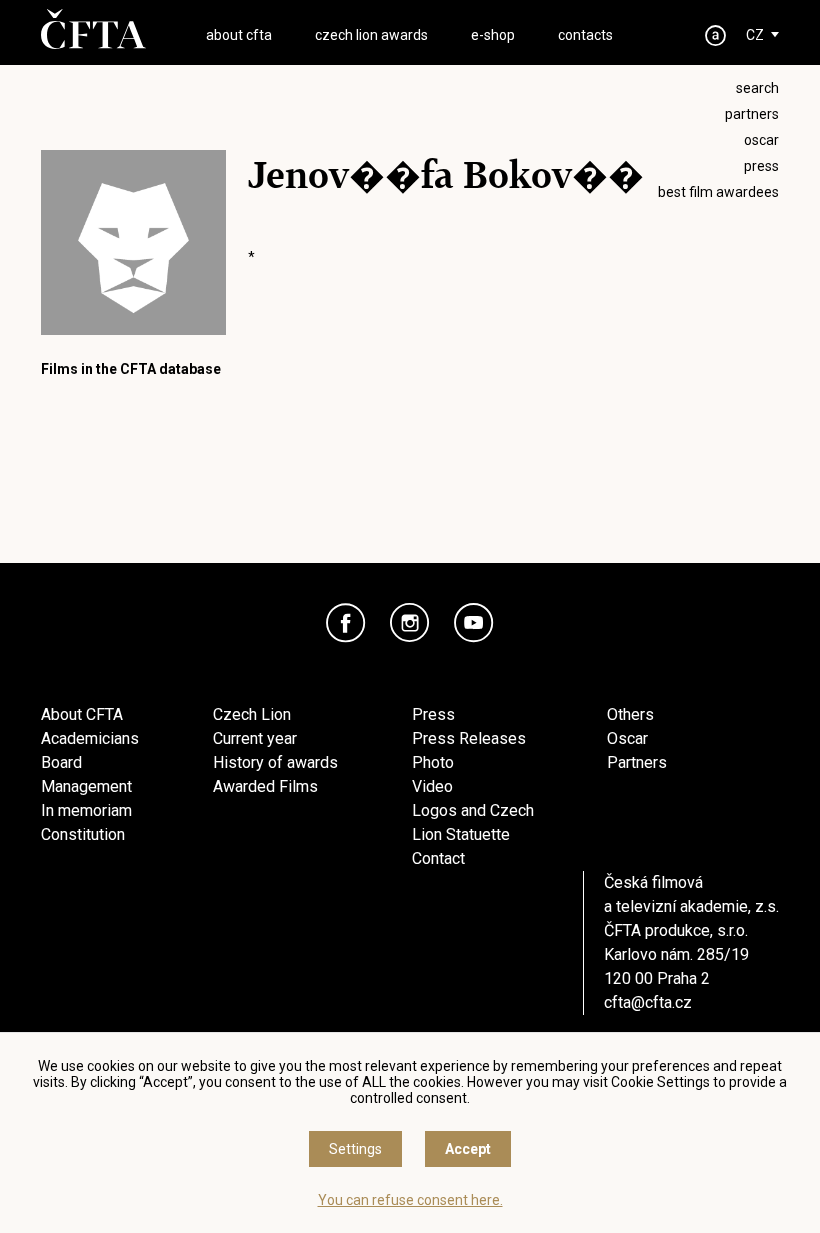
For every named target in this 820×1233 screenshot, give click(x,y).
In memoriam (86, 810)
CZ (755, 35)
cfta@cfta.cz (648, 1002)
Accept (468, 1149)
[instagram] (410, 623)
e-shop (493, 35)
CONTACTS (585, 35)
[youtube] (474, 623)
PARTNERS (752, 114)
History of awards (275, 762)
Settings (355, 1149)
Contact (438, 858)
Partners (637, 762)
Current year (255, 738)
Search (757, 88)
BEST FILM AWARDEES (718, 192)
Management (86, 786)
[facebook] (346, 623)
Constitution (83, 834)
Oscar (627, 738)
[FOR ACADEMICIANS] (716, 35)
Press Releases (469, 738)
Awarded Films (265, 786)
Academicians (90, 738)
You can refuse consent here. (410, 1200)
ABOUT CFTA (239, 35)
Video (432, 786)
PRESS (761, 166)
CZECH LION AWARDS (371, 35)
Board (61, 762)
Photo (433, 762)
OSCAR (761, 140)
